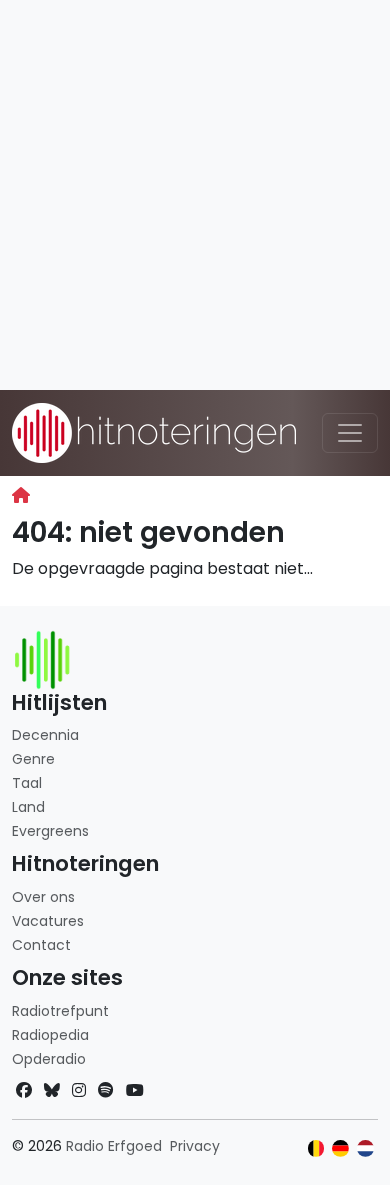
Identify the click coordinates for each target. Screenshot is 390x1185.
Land (28, 807)
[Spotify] (106, 1090)
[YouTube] (135, 1090)
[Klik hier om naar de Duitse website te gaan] (340, 1148)
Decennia (45, 735)
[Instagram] (79, 1090)
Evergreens (50, 831)
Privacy (195, 1146)
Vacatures (48, 921)
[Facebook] (24, 1090)
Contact (41, 945)
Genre (33, 759)
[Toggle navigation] (350, 433)
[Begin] (21, 495)
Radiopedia (50, 1035)
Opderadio (49, 1059)
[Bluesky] (52, 1090)
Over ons (43, 897)
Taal (27, 783)
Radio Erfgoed (114, 1146)
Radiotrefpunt (60, 1011)
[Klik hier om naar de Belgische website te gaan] (316, 1148)
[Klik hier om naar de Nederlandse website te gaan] (365, 1148)
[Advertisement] (195, 195)
